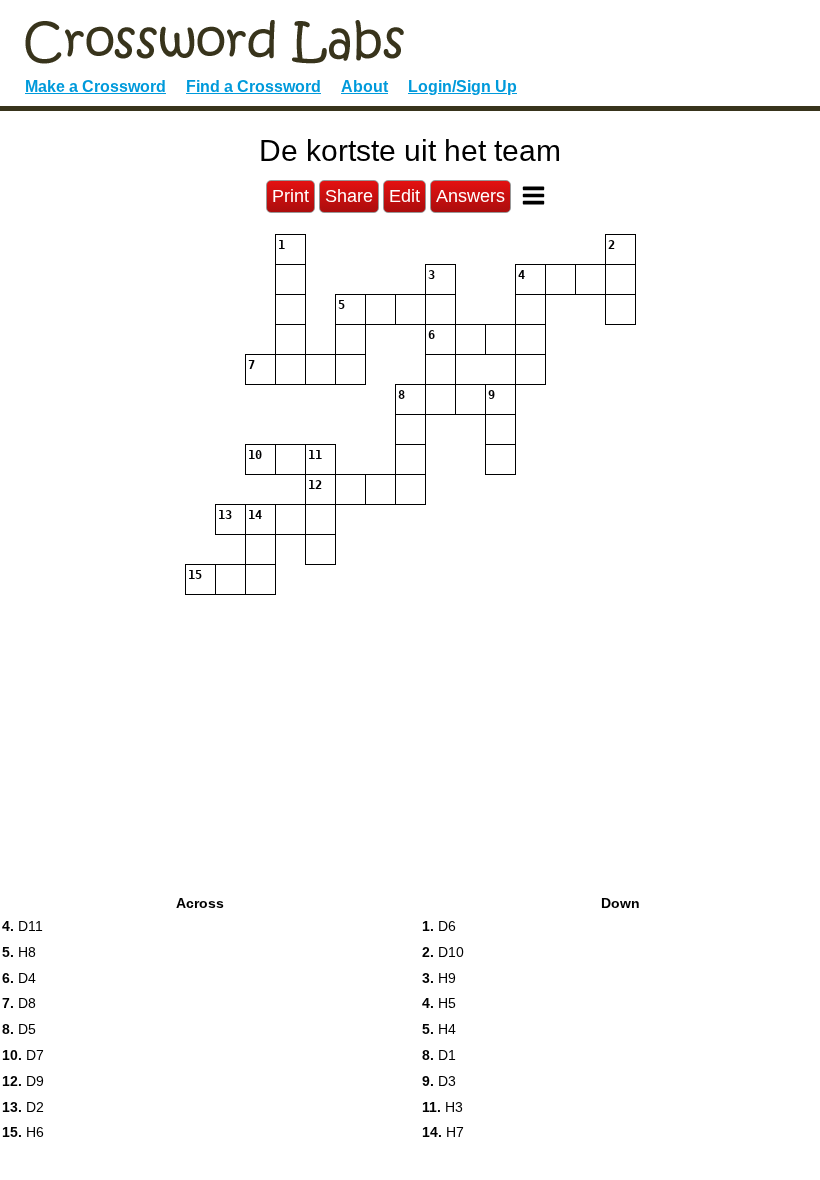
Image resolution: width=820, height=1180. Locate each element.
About (364, 86)
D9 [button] (23, 1081)
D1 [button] (439, 1055)
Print (290, 196)
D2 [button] (23, 1107)
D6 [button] (439, 926)
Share (349, 196)
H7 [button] (443, 1132)
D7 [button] (23, 1055)
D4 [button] (19, 978)
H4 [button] (439, 1029)
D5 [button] (19, 1029)
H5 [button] (439, 1003)
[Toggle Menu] (533, 195)
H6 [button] (23, 1132)
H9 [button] (439, 978)
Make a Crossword (95, 86)
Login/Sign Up (462, 86)
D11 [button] (22, 926)
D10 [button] (443, 952)
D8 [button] (19, 1003)
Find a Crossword (253, 86)
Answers (470, 196)
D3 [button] (439, 1081)
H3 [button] (442, 1107)
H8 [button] (19, 952)
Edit (404, 196)
